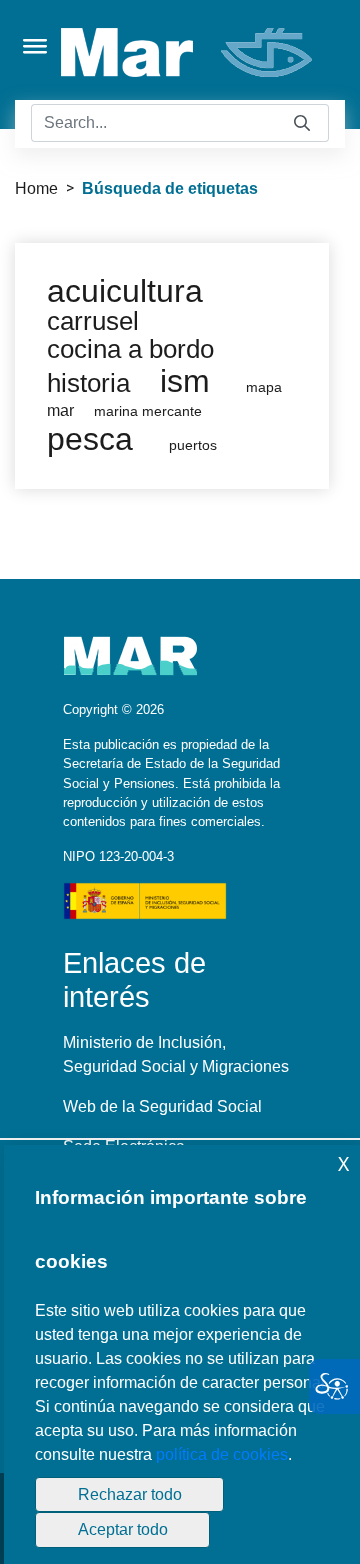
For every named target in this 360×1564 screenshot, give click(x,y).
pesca (90, 439)
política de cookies (222, 1454)
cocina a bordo (130, 349)
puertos (193, 445)
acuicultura (125, 291)
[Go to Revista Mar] (188, 52)
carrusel (93, 321)
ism (185, 381)
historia (88, 383)
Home (36, 188)
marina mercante (148, 411)
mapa (264, 387)
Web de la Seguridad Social (162, 1106)
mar (60, 410)
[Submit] (302, 123)
